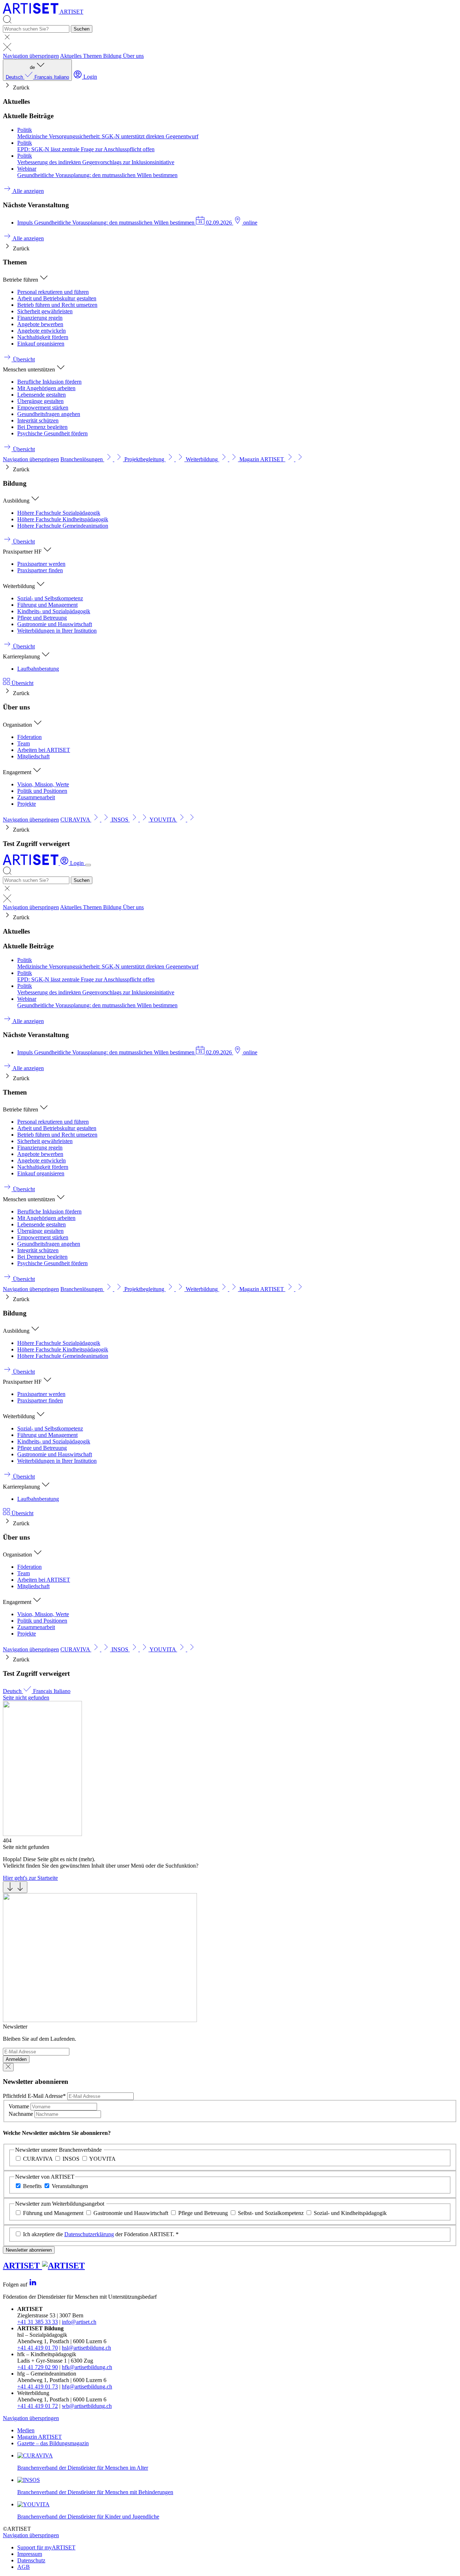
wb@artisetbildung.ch (87, 2406)
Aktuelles (72, 56)
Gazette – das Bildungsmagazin (53, 2443)
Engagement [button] (18, 772)
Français (44, 77)
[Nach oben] (15, 1887)
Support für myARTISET (46, 2547)
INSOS (71, 2159)
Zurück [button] (20, 87)
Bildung (113, 56)
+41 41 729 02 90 (38, 2367)
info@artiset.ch (79, 2322)
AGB (24, 2567)
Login (89, 77)
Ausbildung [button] (17, 501)
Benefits (32, 2186)
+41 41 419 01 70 (38, 2348)
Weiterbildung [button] (20, 586)
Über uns (133, 56)
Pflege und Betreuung (203, 2213)
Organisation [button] (18, 725)
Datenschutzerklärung (89, 2234)
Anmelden (16, 2059)
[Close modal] (8, 2067)
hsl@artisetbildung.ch (86, 2348)
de (37, 72)
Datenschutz (31, 2560)
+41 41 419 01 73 (38, 2387)
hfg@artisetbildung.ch (87, 2387)
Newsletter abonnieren (29, 2250)
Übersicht (22, 683)
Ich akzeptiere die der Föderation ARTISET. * (101, 2234)
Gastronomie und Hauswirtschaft (131, 2213)
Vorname (20, 2106)
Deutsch (15, 77)
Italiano (61, 77)
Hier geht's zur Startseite (30, 1878)
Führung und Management (53, 2213)
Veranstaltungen (70, 2186)
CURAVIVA (38, 2159)
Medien (26, 2430)
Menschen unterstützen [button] (30, 369)
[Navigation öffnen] (88, 865)
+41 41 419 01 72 (38, 2406)
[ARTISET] (31, 863)
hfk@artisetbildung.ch (87, 2367)
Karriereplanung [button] (22, 656)
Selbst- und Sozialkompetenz (271, 2213)
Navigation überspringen (31, 56)
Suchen (82, 29)
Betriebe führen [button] (21, 280)
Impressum (30, 2554)
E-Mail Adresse (34, 2096)
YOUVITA (102, 2159)
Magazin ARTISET (40, 2437)
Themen (93, 56)
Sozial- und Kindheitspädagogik (350, 2213)
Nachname (22, 2114)
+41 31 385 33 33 (38, 2322)
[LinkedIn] (33, 2284)
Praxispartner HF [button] (23, 552)
